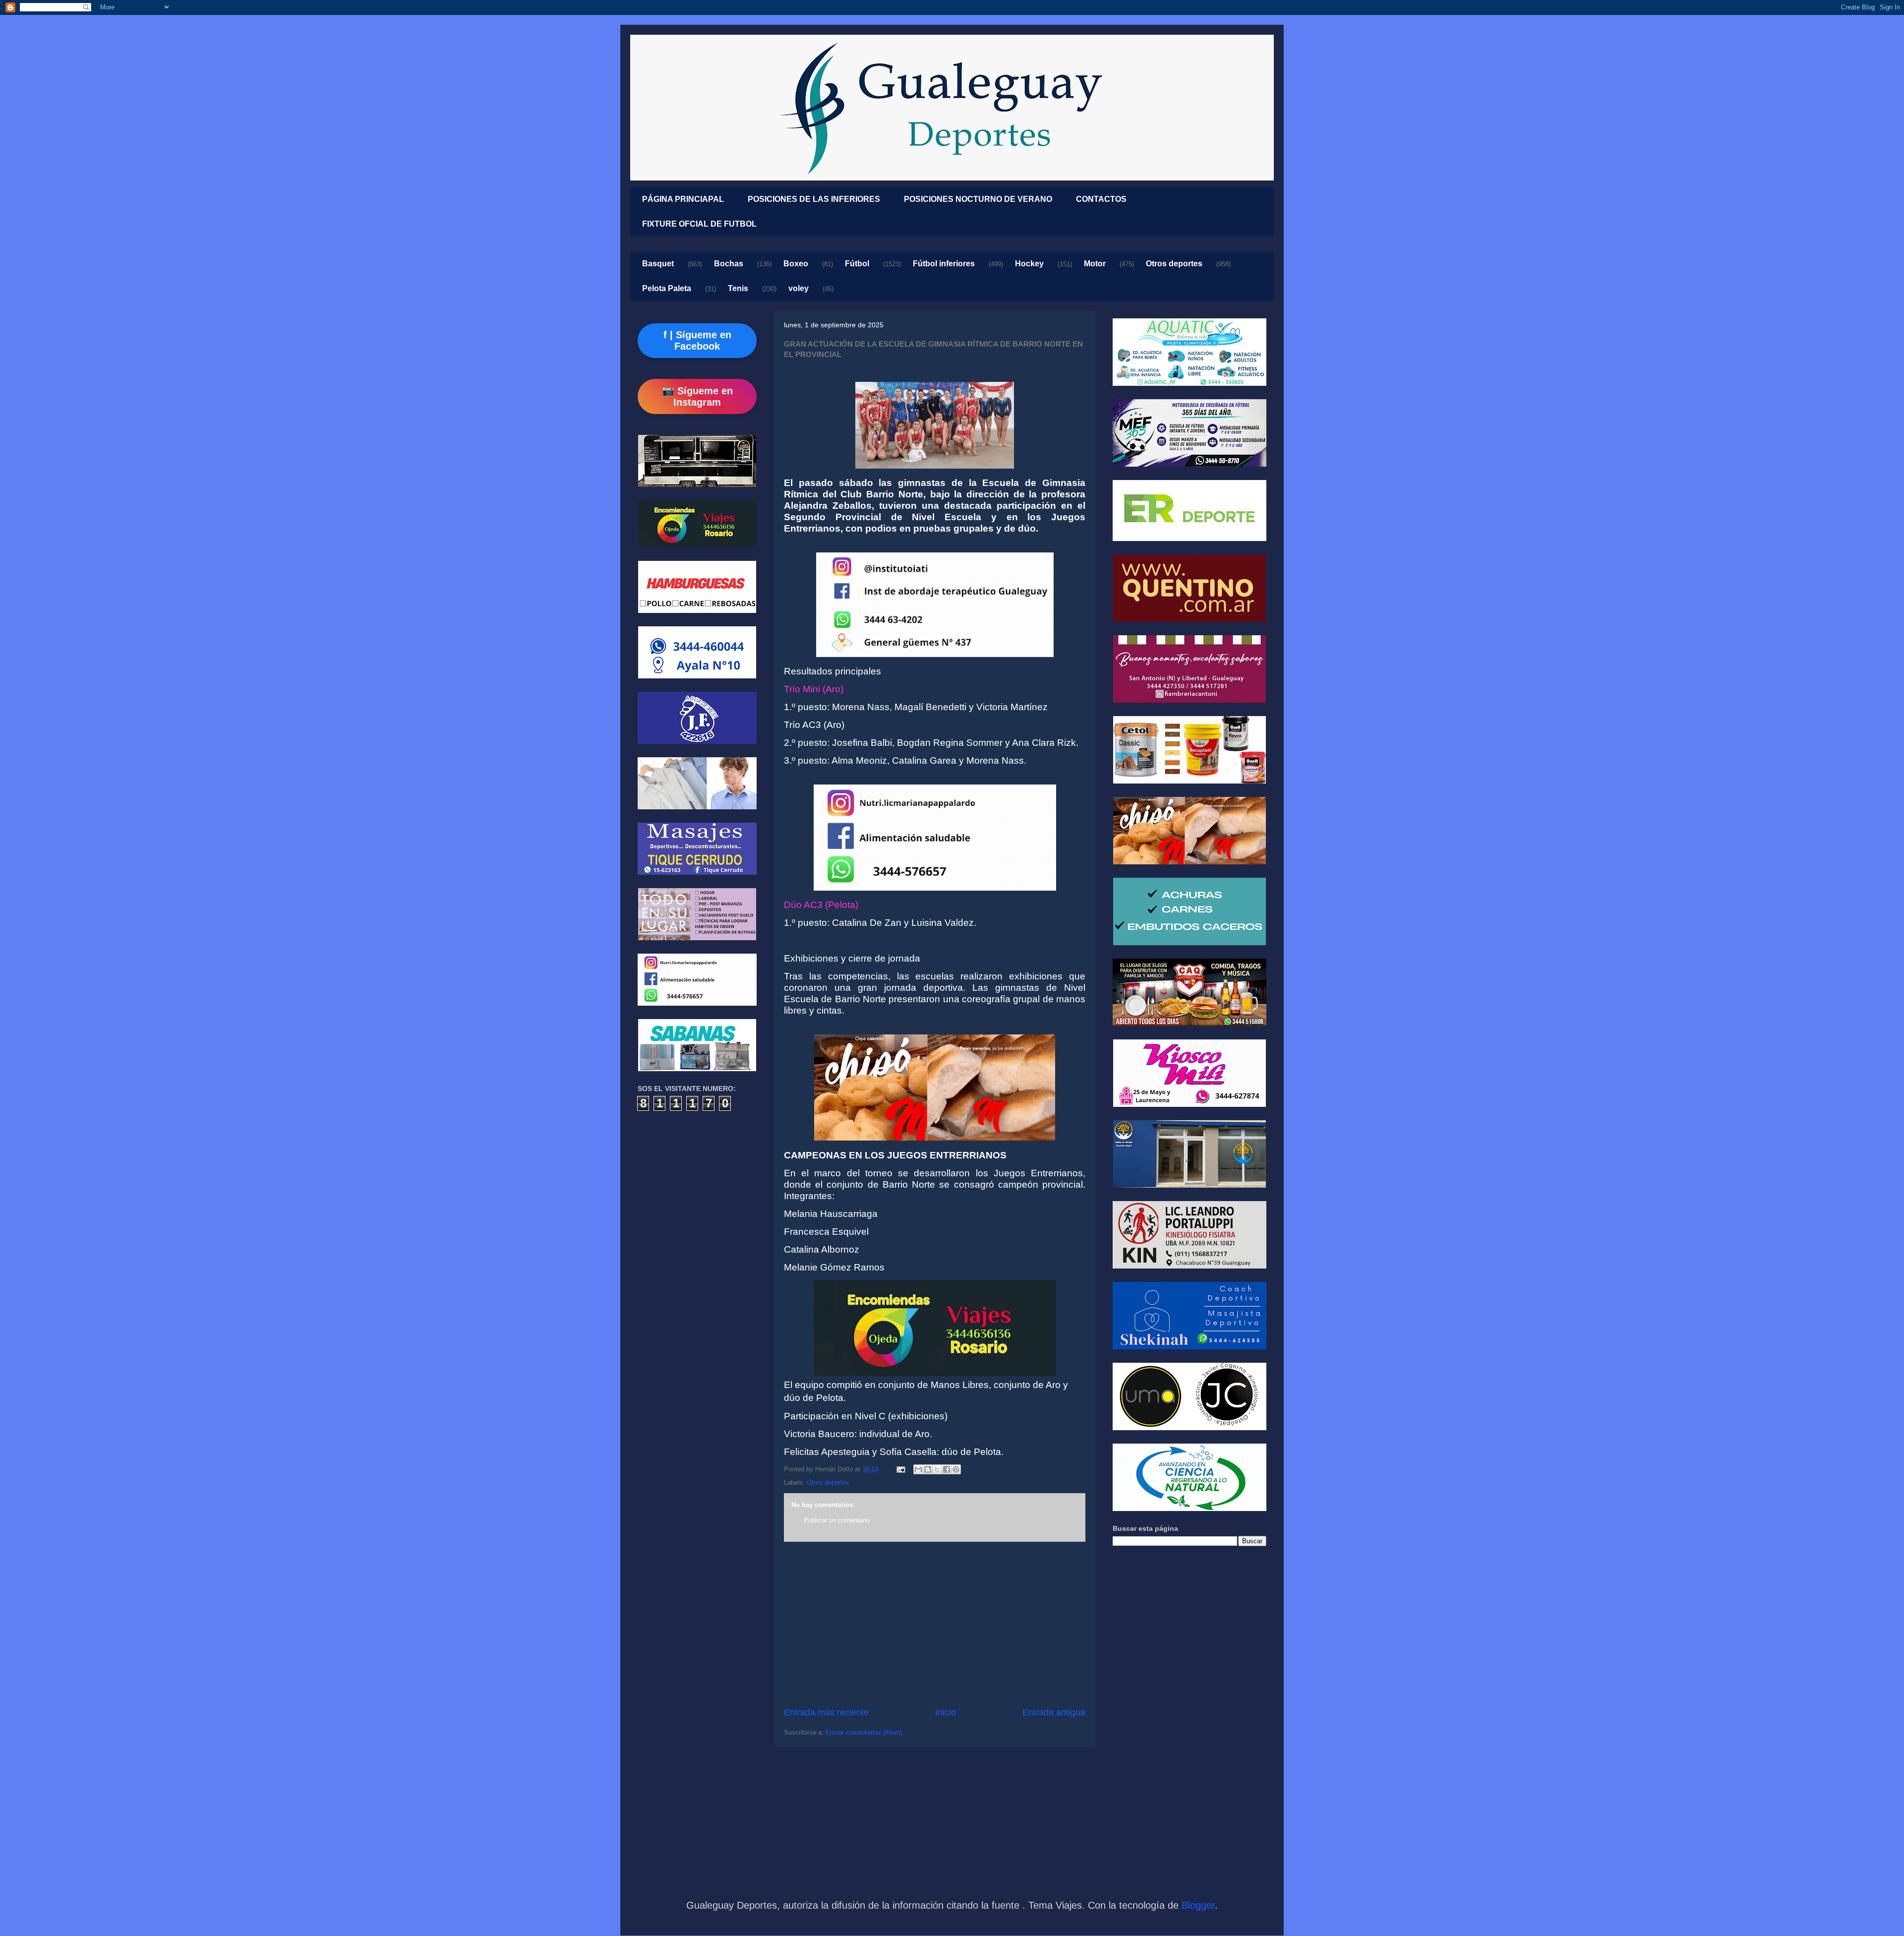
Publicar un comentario (837, 1520)
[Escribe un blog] (928, 1469)
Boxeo (796, 264)
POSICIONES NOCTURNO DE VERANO (978, 199)
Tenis (738, 288)
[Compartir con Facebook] (947, 1469)
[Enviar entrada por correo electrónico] (900, 1469)
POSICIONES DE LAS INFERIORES (814, 199)
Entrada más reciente (826, 1712)
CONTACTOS (1101, 199)
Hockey (1029, 264)
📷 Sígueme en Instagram (697, 396)
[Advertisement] (935, 1624)
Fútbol (857, 264)
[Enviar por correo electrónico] (918, 1469)
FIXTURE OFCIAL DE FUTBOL (699, 224)
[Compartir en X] (937, 1469)
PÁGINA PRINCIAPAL (683, 199)
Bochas (729, 264)
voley (799, 288)
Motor (1095, 264)
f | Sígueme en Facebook (697, 340)
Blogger (1198, 1905)
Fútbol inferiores (944, 264)
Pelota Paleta (667, 288)
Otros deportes (1174, 264)
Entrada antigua (1054, 1712)
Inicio (946, 1712)
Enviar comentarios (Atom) (864, 1732)
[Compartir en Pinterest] (956, 1469)
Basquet (658, 264)
